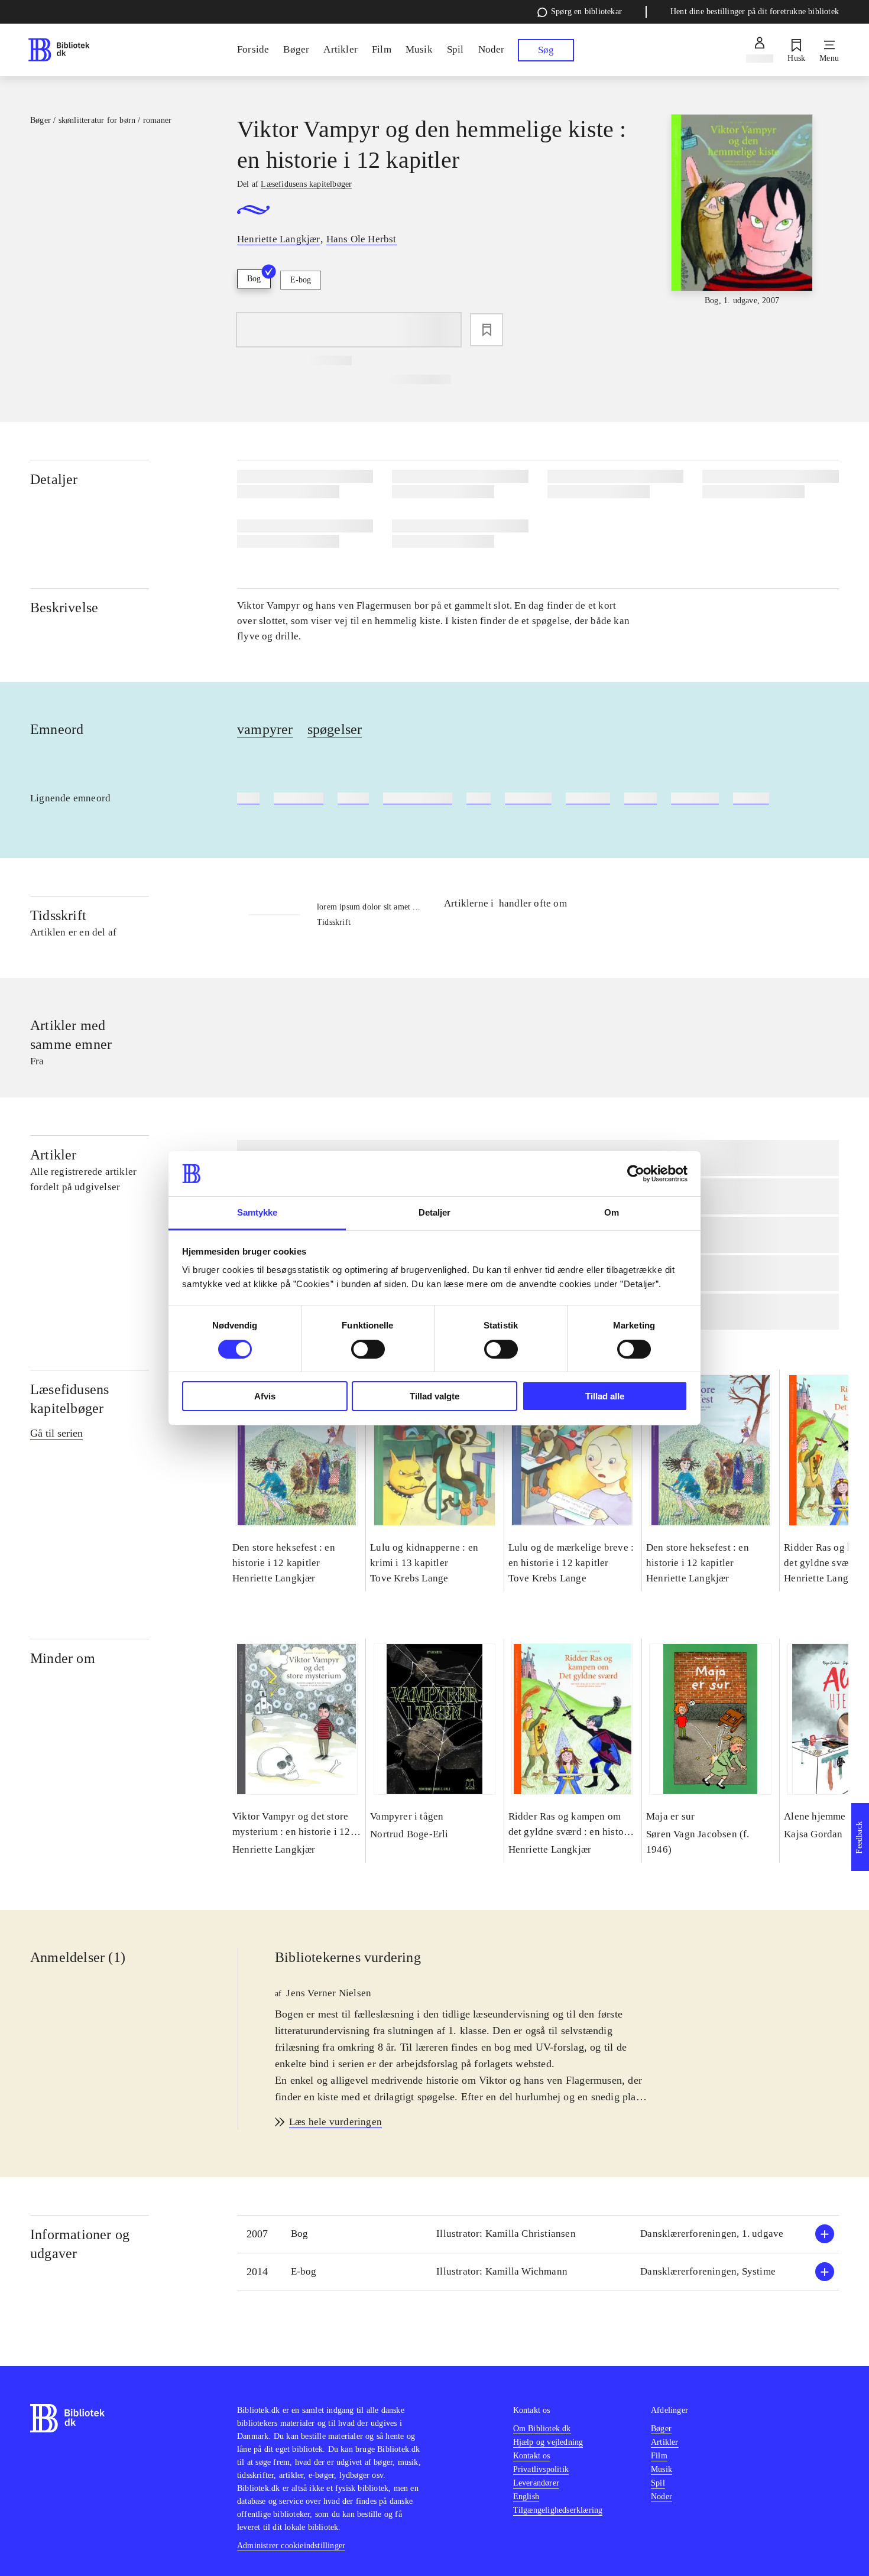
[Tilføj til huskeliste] (487, 330)
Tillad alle (605, 1396)
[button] (538, 2234)
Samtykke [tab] (257, 1212)
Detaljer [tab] (435, 1212)
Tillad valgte (434, 1396)
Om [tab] (612, 1212)
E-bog (301, 280)
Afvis (265, 1396)
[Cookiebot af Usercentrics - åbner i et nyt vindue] (636, 1174)
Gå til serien (56, 1433)
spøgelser (335, 729)
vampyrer (265, 729)
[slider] (742, 211)
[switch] (368, 1349)
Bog (254, 279)
